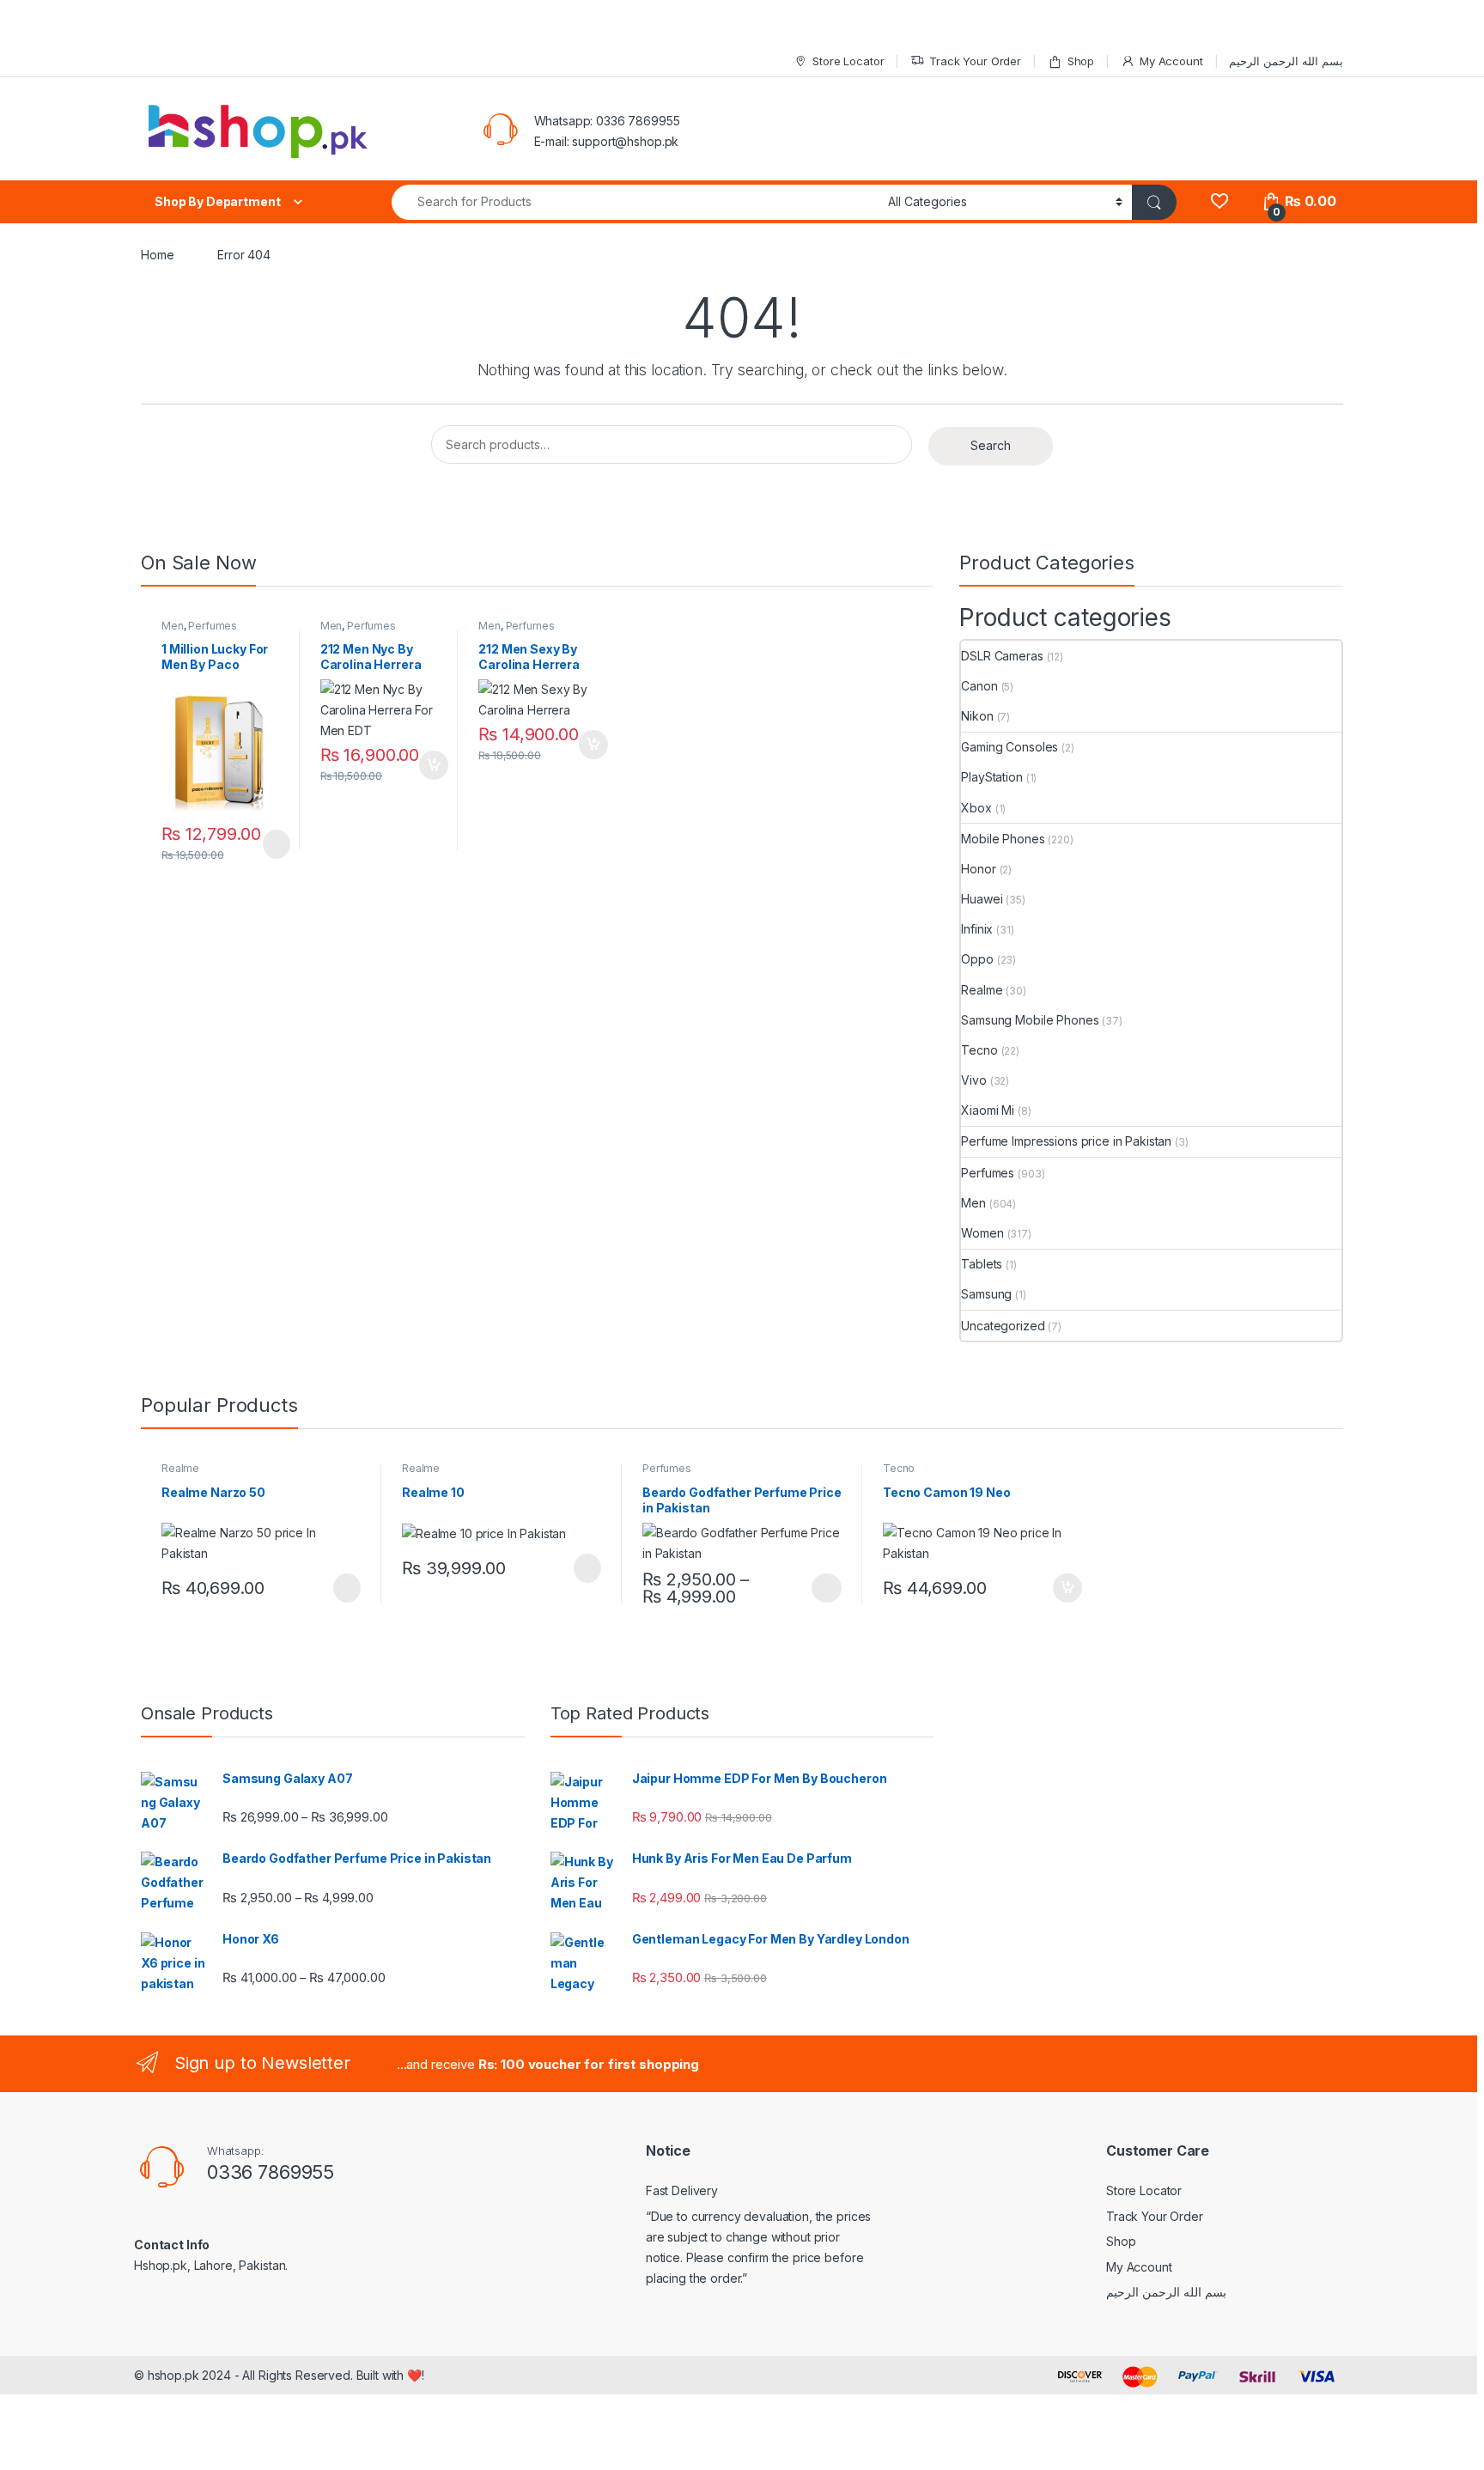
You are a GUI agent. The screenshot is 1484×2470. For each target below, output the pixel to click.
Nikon (977, 716)
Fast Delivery (682, 2190)
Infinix (977, 929)
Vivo (973, 1080)
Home (157, 255)
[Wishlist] (1219, 201)
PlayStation (991, 777)
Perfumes (213, 626)
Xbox (976, 808)
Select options (821, 1588)
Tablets (982, 1264)
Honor (978, 869)
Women (982, 1233)
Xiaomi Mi (988, 1110)
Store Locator (848, 61)
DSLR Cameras (1002, 656)
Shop (1081, 61)
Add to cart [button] (434, 765)
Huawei (982, 899)
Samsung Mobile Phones (1030, 1020)
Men (173, 626)
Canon (979, 686)
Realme (982, 990)
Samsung (986, 1294)
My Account (1171, 61)
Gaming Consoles (1010, 747)
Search (991, 445)
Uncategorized (1003, 1326)
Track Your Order (975, 61)
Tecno (979, 1050)
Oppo (977, 959)
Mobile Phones (1003, 839)
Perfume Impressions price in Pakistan (1066, 1141)
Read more (275, 844)
